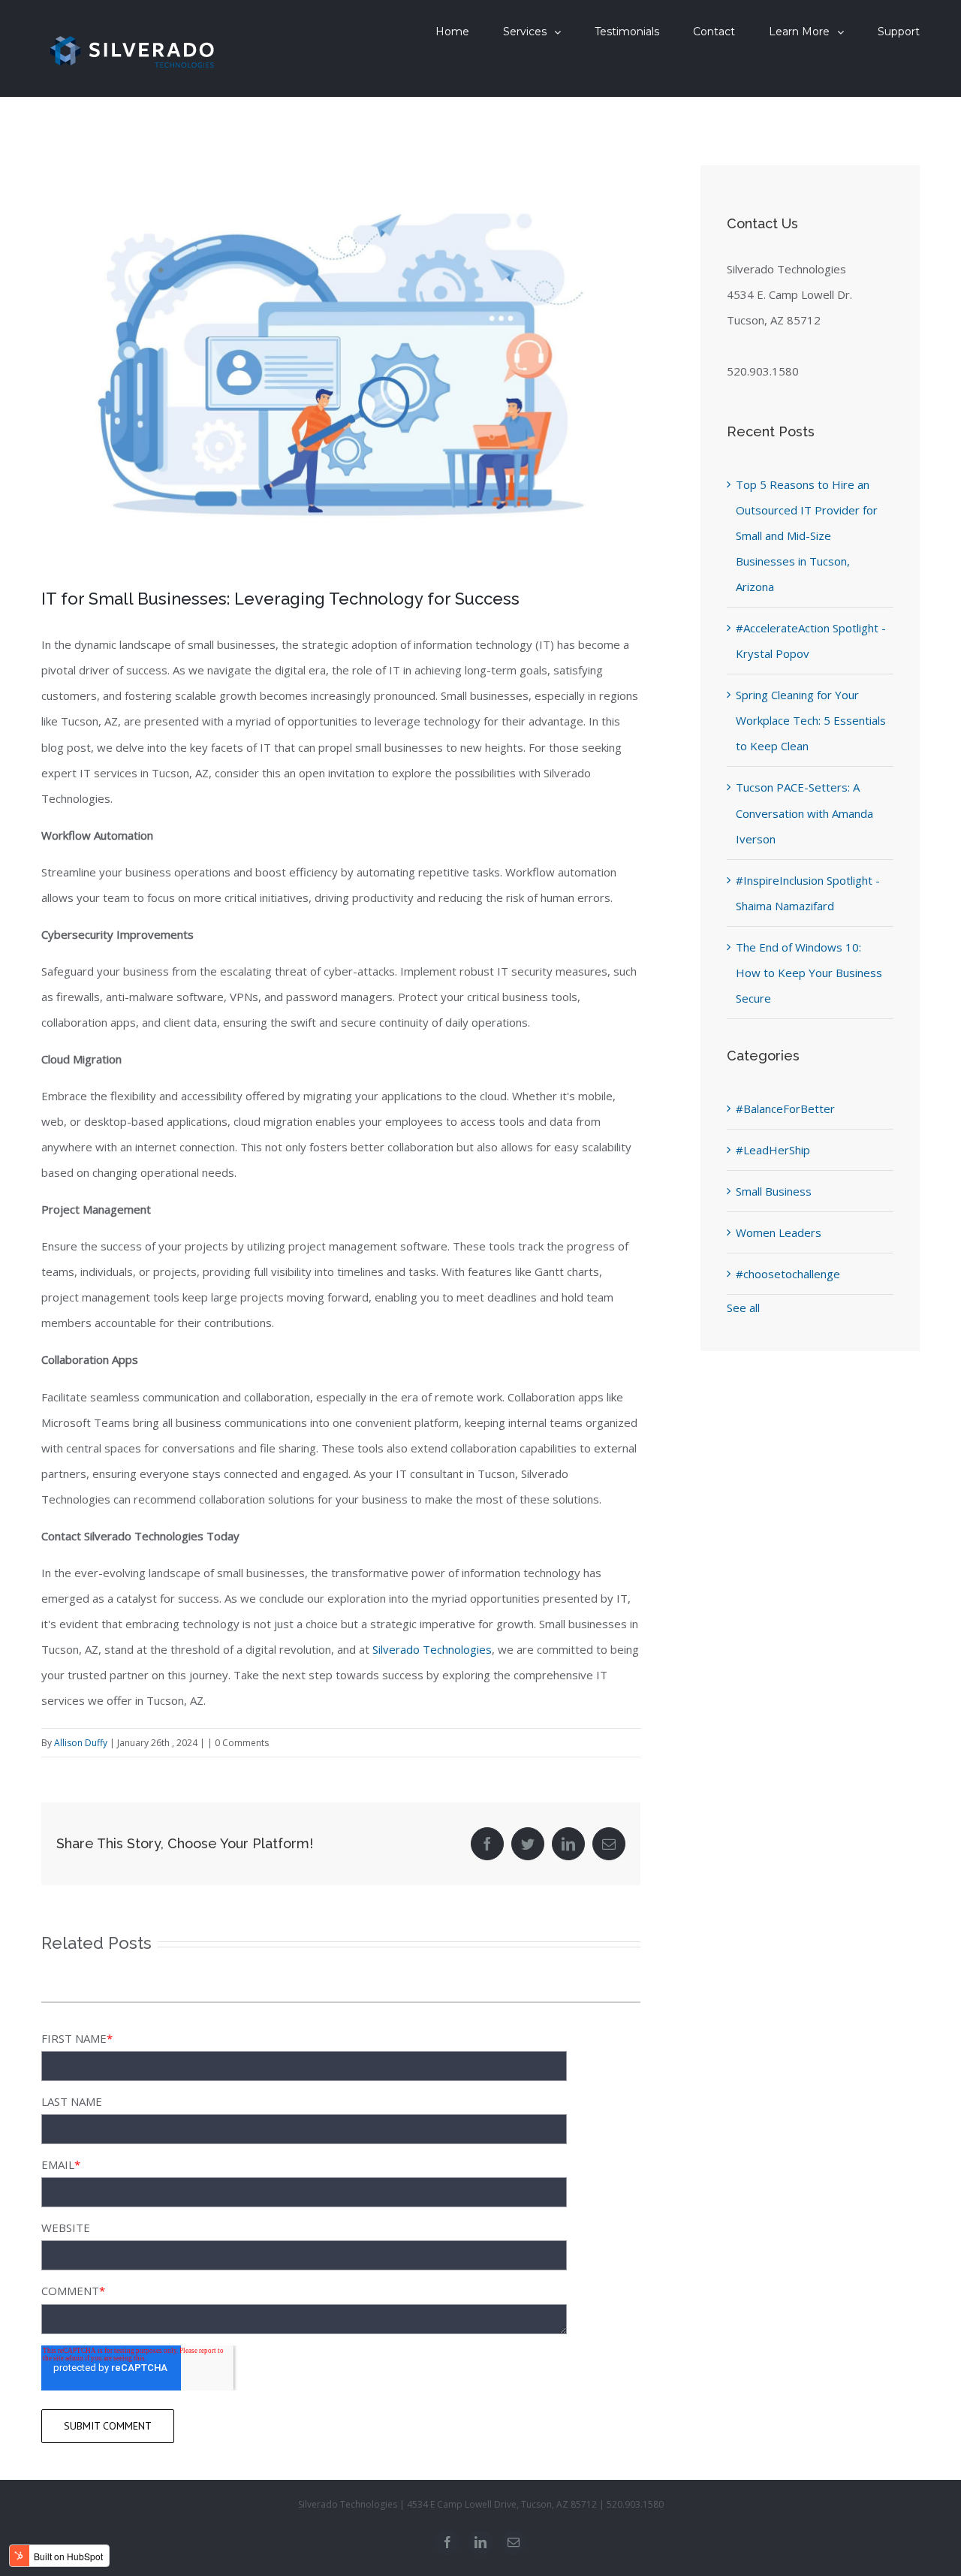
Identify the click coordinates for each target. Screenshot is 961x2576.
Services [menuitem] (525, 32)
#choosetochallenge (788, 1274)
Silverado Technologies (432, 1649)
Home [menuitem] (452, 32)
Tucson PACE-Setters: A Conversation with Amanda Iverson (804, 813)
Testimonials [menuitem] (627, 32)
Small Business (774, 1191)
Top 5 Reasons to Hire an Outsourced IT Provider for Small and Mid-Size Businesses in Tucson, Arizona (807, 535)
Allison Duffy (81, 1743)
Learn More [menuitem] (799, 32)
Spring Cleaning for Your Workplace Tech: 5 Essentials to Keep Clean (811, 720)
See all (743, 1308)
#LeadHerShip (773, 1150)
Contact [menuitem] (714, 32)
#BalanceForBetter (785, 1109)
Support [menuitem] (899, 32)
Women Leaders (779, 1232)
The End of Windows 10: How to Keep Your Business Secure (809, 973)
